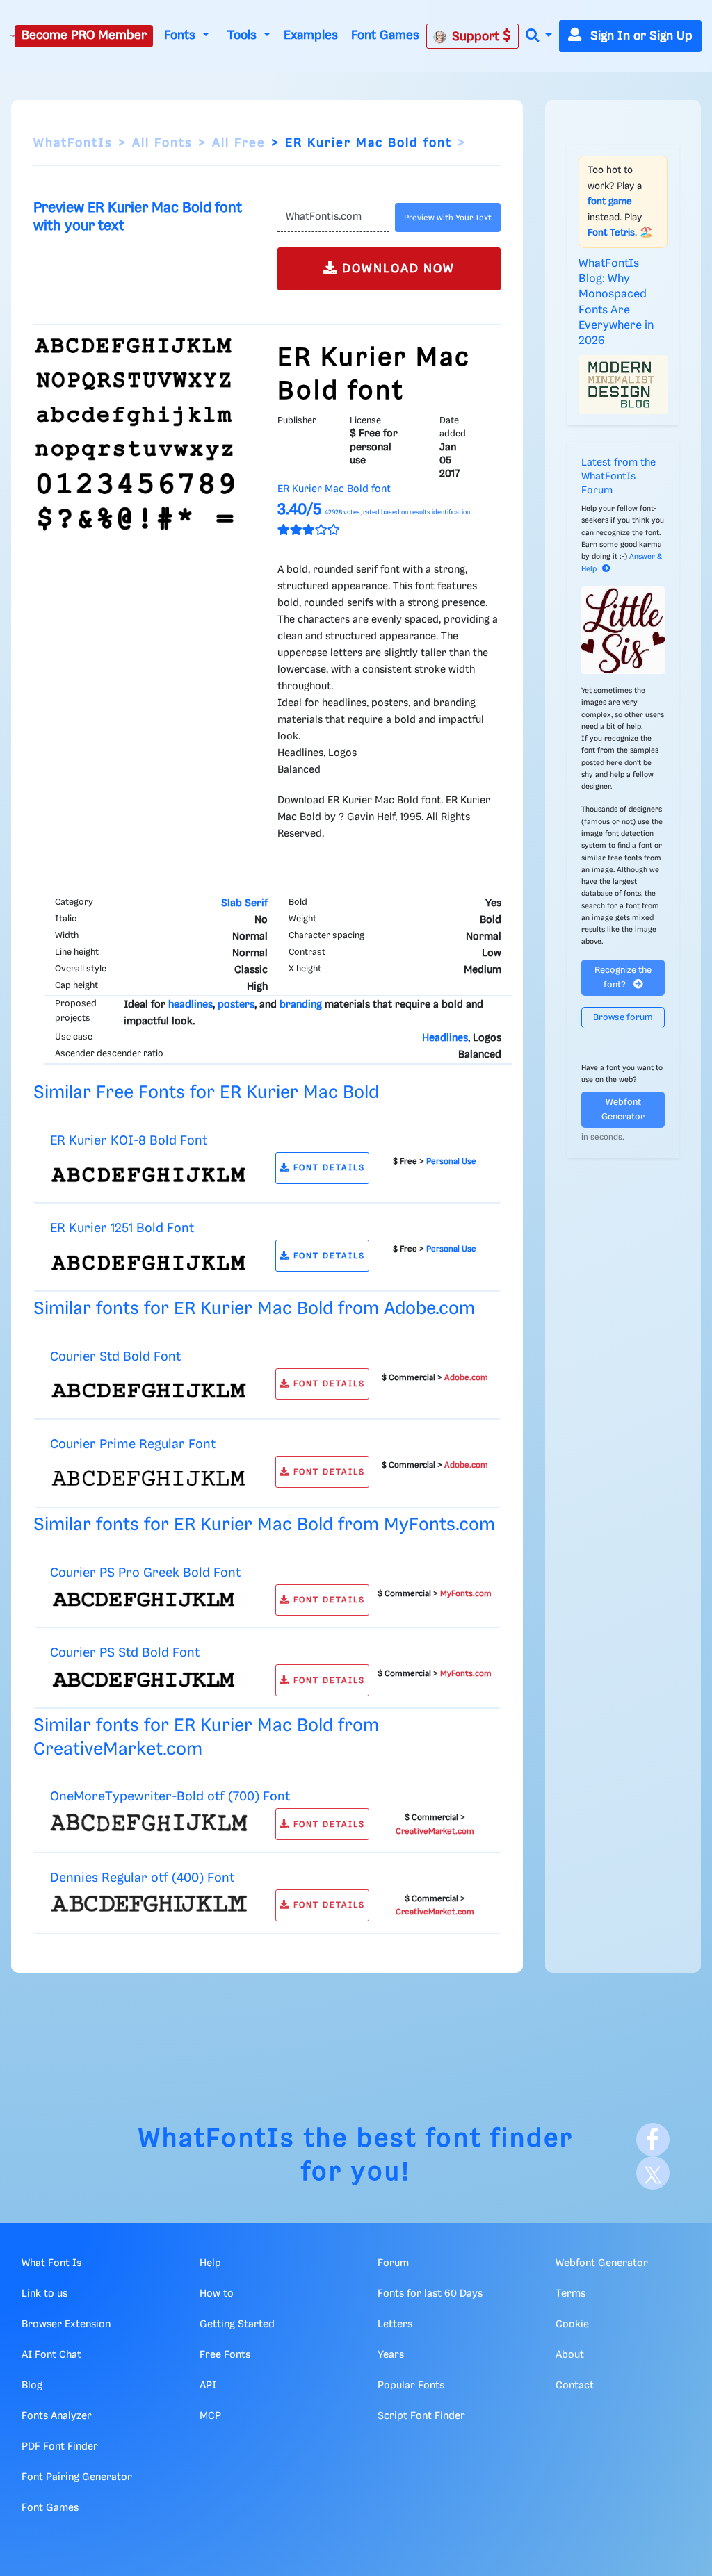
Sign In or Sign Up (640, 36)
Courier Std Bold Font (115, 1357)
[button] (539, 36)
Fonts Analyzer (57, 2416)
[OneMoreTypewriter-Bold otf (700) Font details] (149, 1823)
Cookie (572, 2324)
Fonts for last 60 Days (430, 2294)
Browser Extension (66, 2324)
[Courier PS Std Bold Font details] (149, 1680)
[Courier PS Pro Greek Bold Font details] (149, 1599)
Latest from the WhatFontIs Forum (618, 477)
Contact (575, 2386)
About (570, 2355)
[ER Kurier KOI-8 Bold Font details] (149, 1174)
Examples (311, 35)
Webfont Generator (623, 1110)
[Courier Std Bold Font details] (149, 1390)
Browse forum (623, 1018)
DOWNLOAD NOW (396, 269)
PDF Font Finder (60, 2447)
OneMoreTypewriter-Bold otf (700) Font (170, 1797)
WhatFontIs (73, 143)
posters (236, 1005)
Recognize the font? (623, 978)
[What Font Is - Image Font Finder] (13, 36)
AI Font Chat (51, 2355)
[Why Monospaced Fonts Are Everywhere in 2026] (623, 385)
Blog (32, 2386)
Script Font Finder (421, 2416)
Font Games (385, 35)
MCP (210, 2416)
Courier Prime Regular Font (133, 1444)
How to (217, 2294)
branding (301, 1005)
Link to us (44, 2294)
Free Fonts (225, 2355)
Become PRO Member (84, 35)
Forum (393, 2263)
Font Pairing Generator (77, 2477)
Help (210, 2263)
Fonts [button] (181, 35)
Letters (395, 2324)
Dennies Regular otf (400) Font (142, 1878)
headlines (191, 1005)
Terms (571, 2294)
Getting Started (237, 2324)
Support (477, 37)
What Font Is (51, 2263)
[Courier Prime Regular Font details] (149, 1479)
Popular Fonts (411, 2386)
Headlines (445, 1038)
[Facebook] (653, 2140)
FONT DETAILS (327, 1168)
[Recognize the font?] (623, 630)
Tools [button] (244, 35)
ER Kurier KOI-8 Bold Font (129, 1141)
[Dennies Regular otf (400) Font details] (149, 1903)
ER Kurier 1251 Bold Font (122, 1228)
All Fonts (162, 143)
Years (391, 2355)
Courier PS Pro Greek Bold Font (145, 1573)
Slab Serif (244, 903)
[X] (653, 2173)
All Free (239, 143)
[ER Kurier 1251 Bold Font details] (149, 1263)
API (208, 2386)
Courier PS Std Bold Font (125, 1653)
